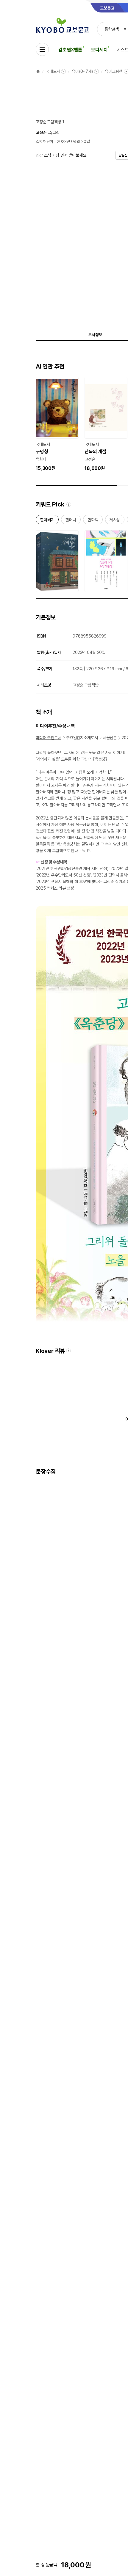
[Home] (38, 71)
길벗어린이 (45, 141)
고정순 (41, 133)
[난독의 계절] (106, 424)
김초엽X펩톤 (70, 50)
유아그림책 (114, 71)
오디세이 (99, 50)
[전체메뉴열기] (42, 49)
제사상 (115, 521)
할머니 (71, 521)
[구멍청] (57, 424)
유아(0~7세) (82, 71)
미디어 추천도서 (49, 738)
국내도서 (53, 71)
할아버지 (47, 521)
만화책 (93, 521)
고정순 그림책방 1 (50, 122)
